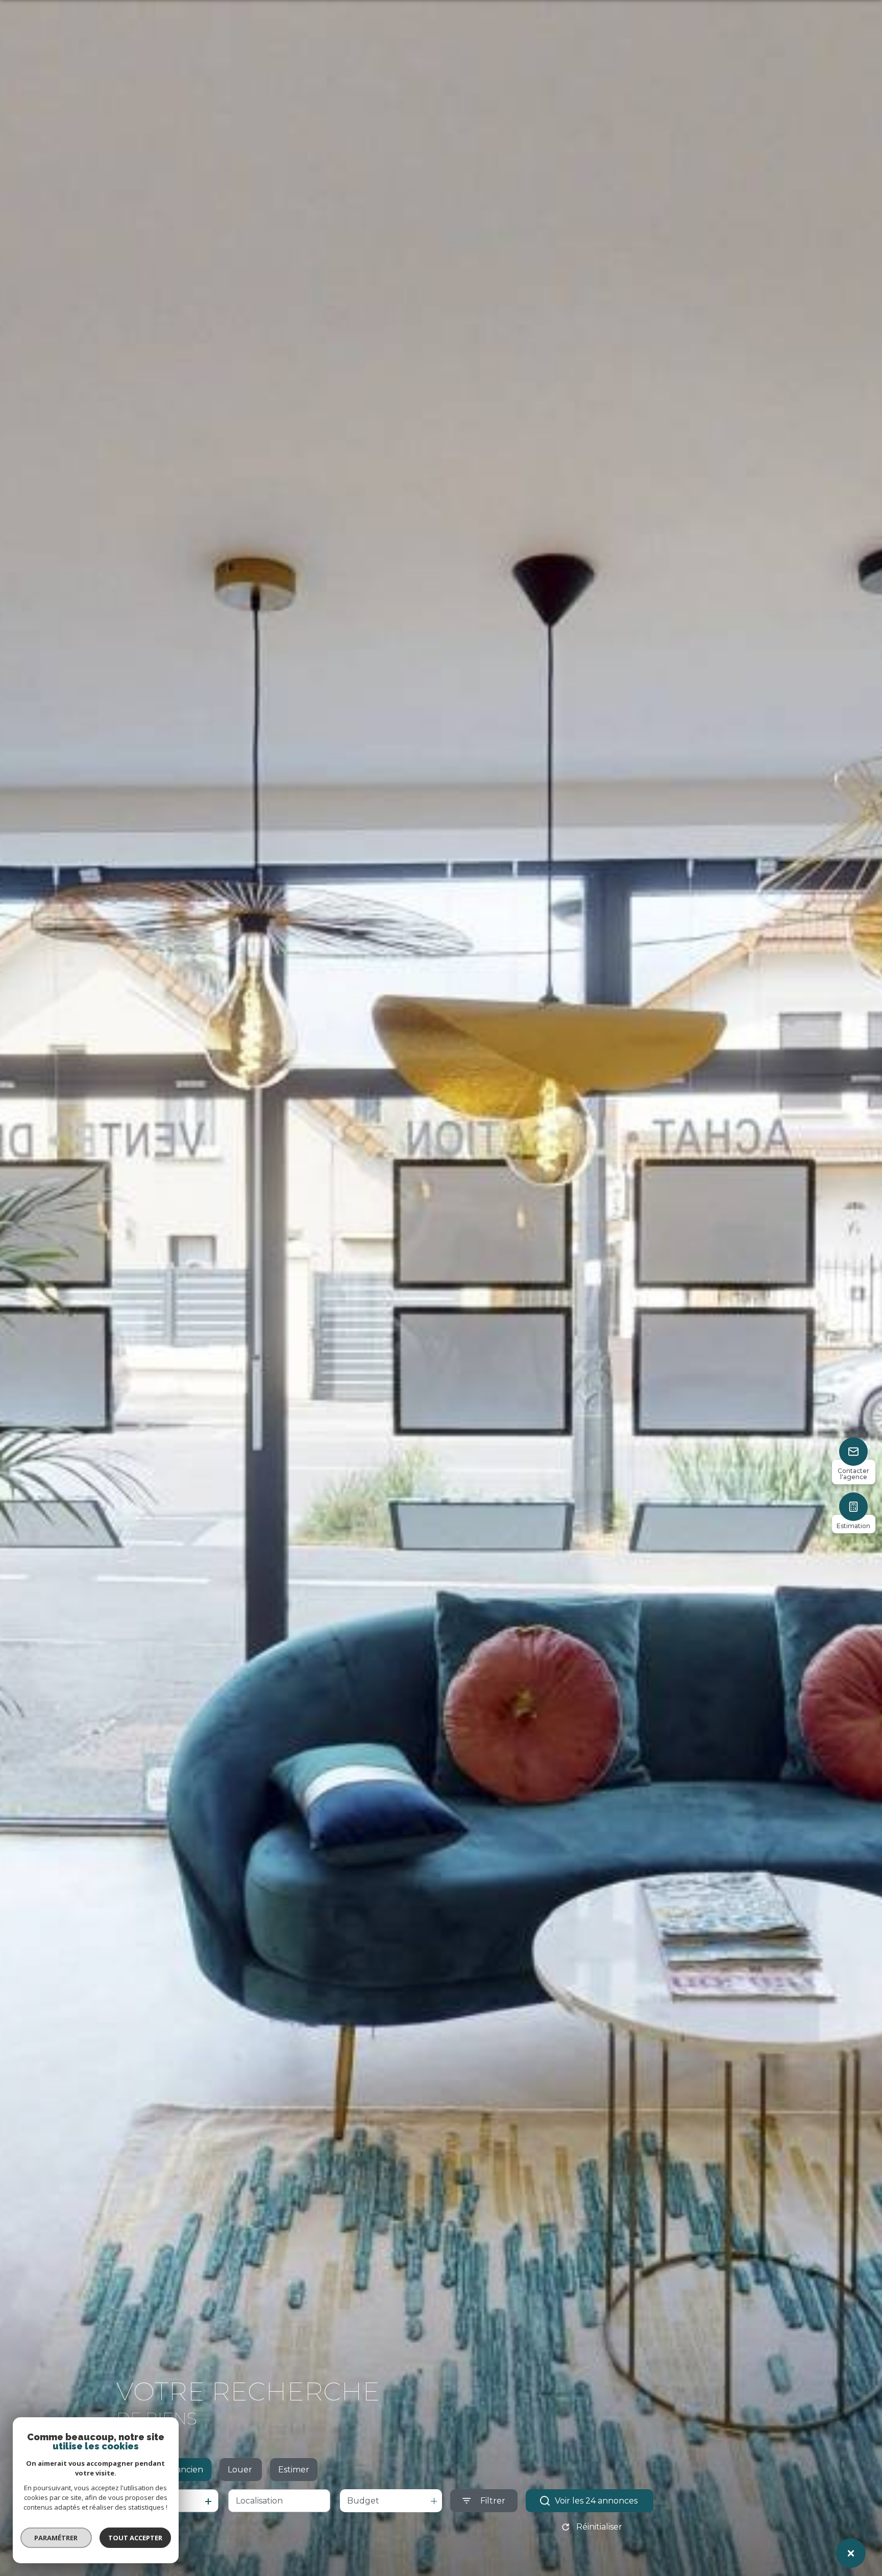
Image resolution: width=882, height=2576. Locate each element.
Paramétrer (56, 2538)
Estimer (294, 2470)
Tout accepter (135, 2538)
